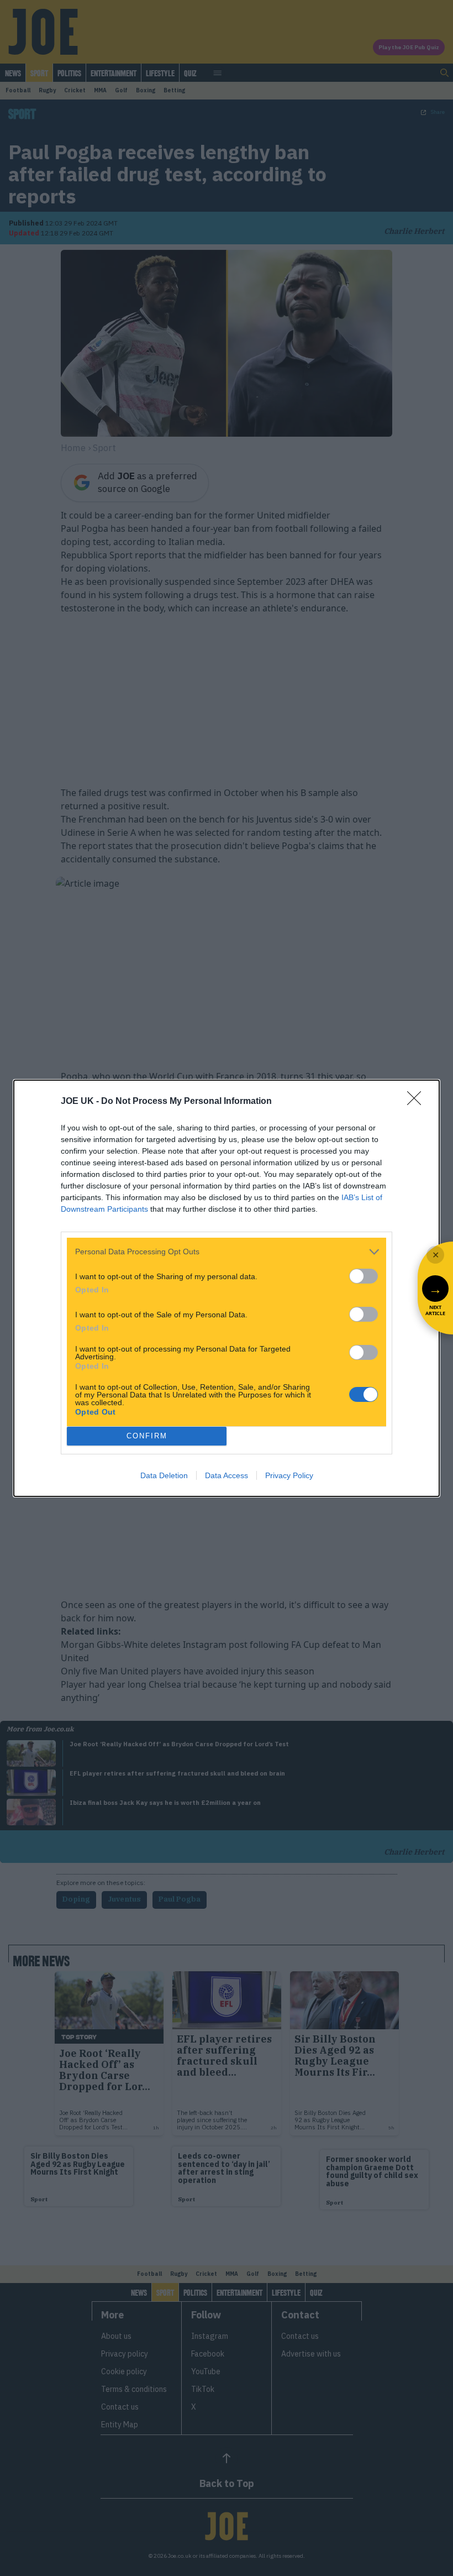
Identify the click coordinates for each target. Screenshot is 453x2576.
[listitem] (227, 1252)
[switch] (364, 1276)
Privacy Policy (289, 1475)
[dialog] (227, 1288)
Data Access (227, 1475)
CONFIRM (147, 1436)
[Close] (418, 1102)
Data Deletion (164, 1475)
